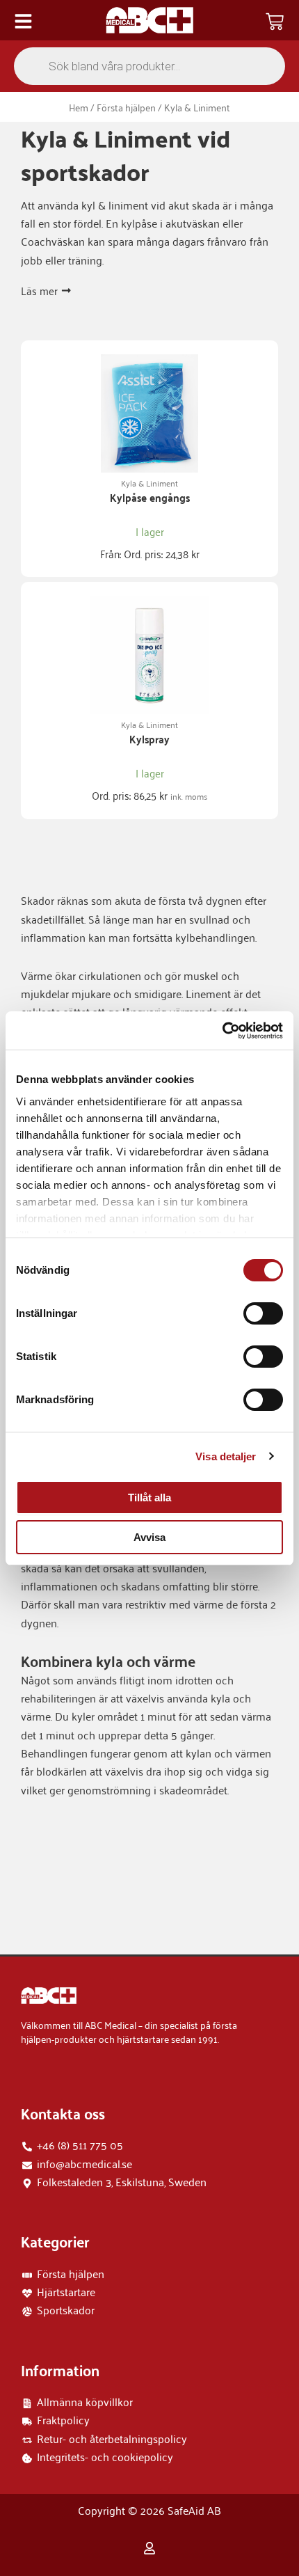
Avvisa (149, 1537)
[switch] (263, 1313)
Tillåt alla (149, 1498)
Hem (79, 107)
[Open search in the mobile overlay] (149, 66)
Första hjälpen (126, 107)
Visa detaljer (226, 1456)
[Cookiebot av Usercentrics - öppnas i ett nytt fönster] (222, 1031)
